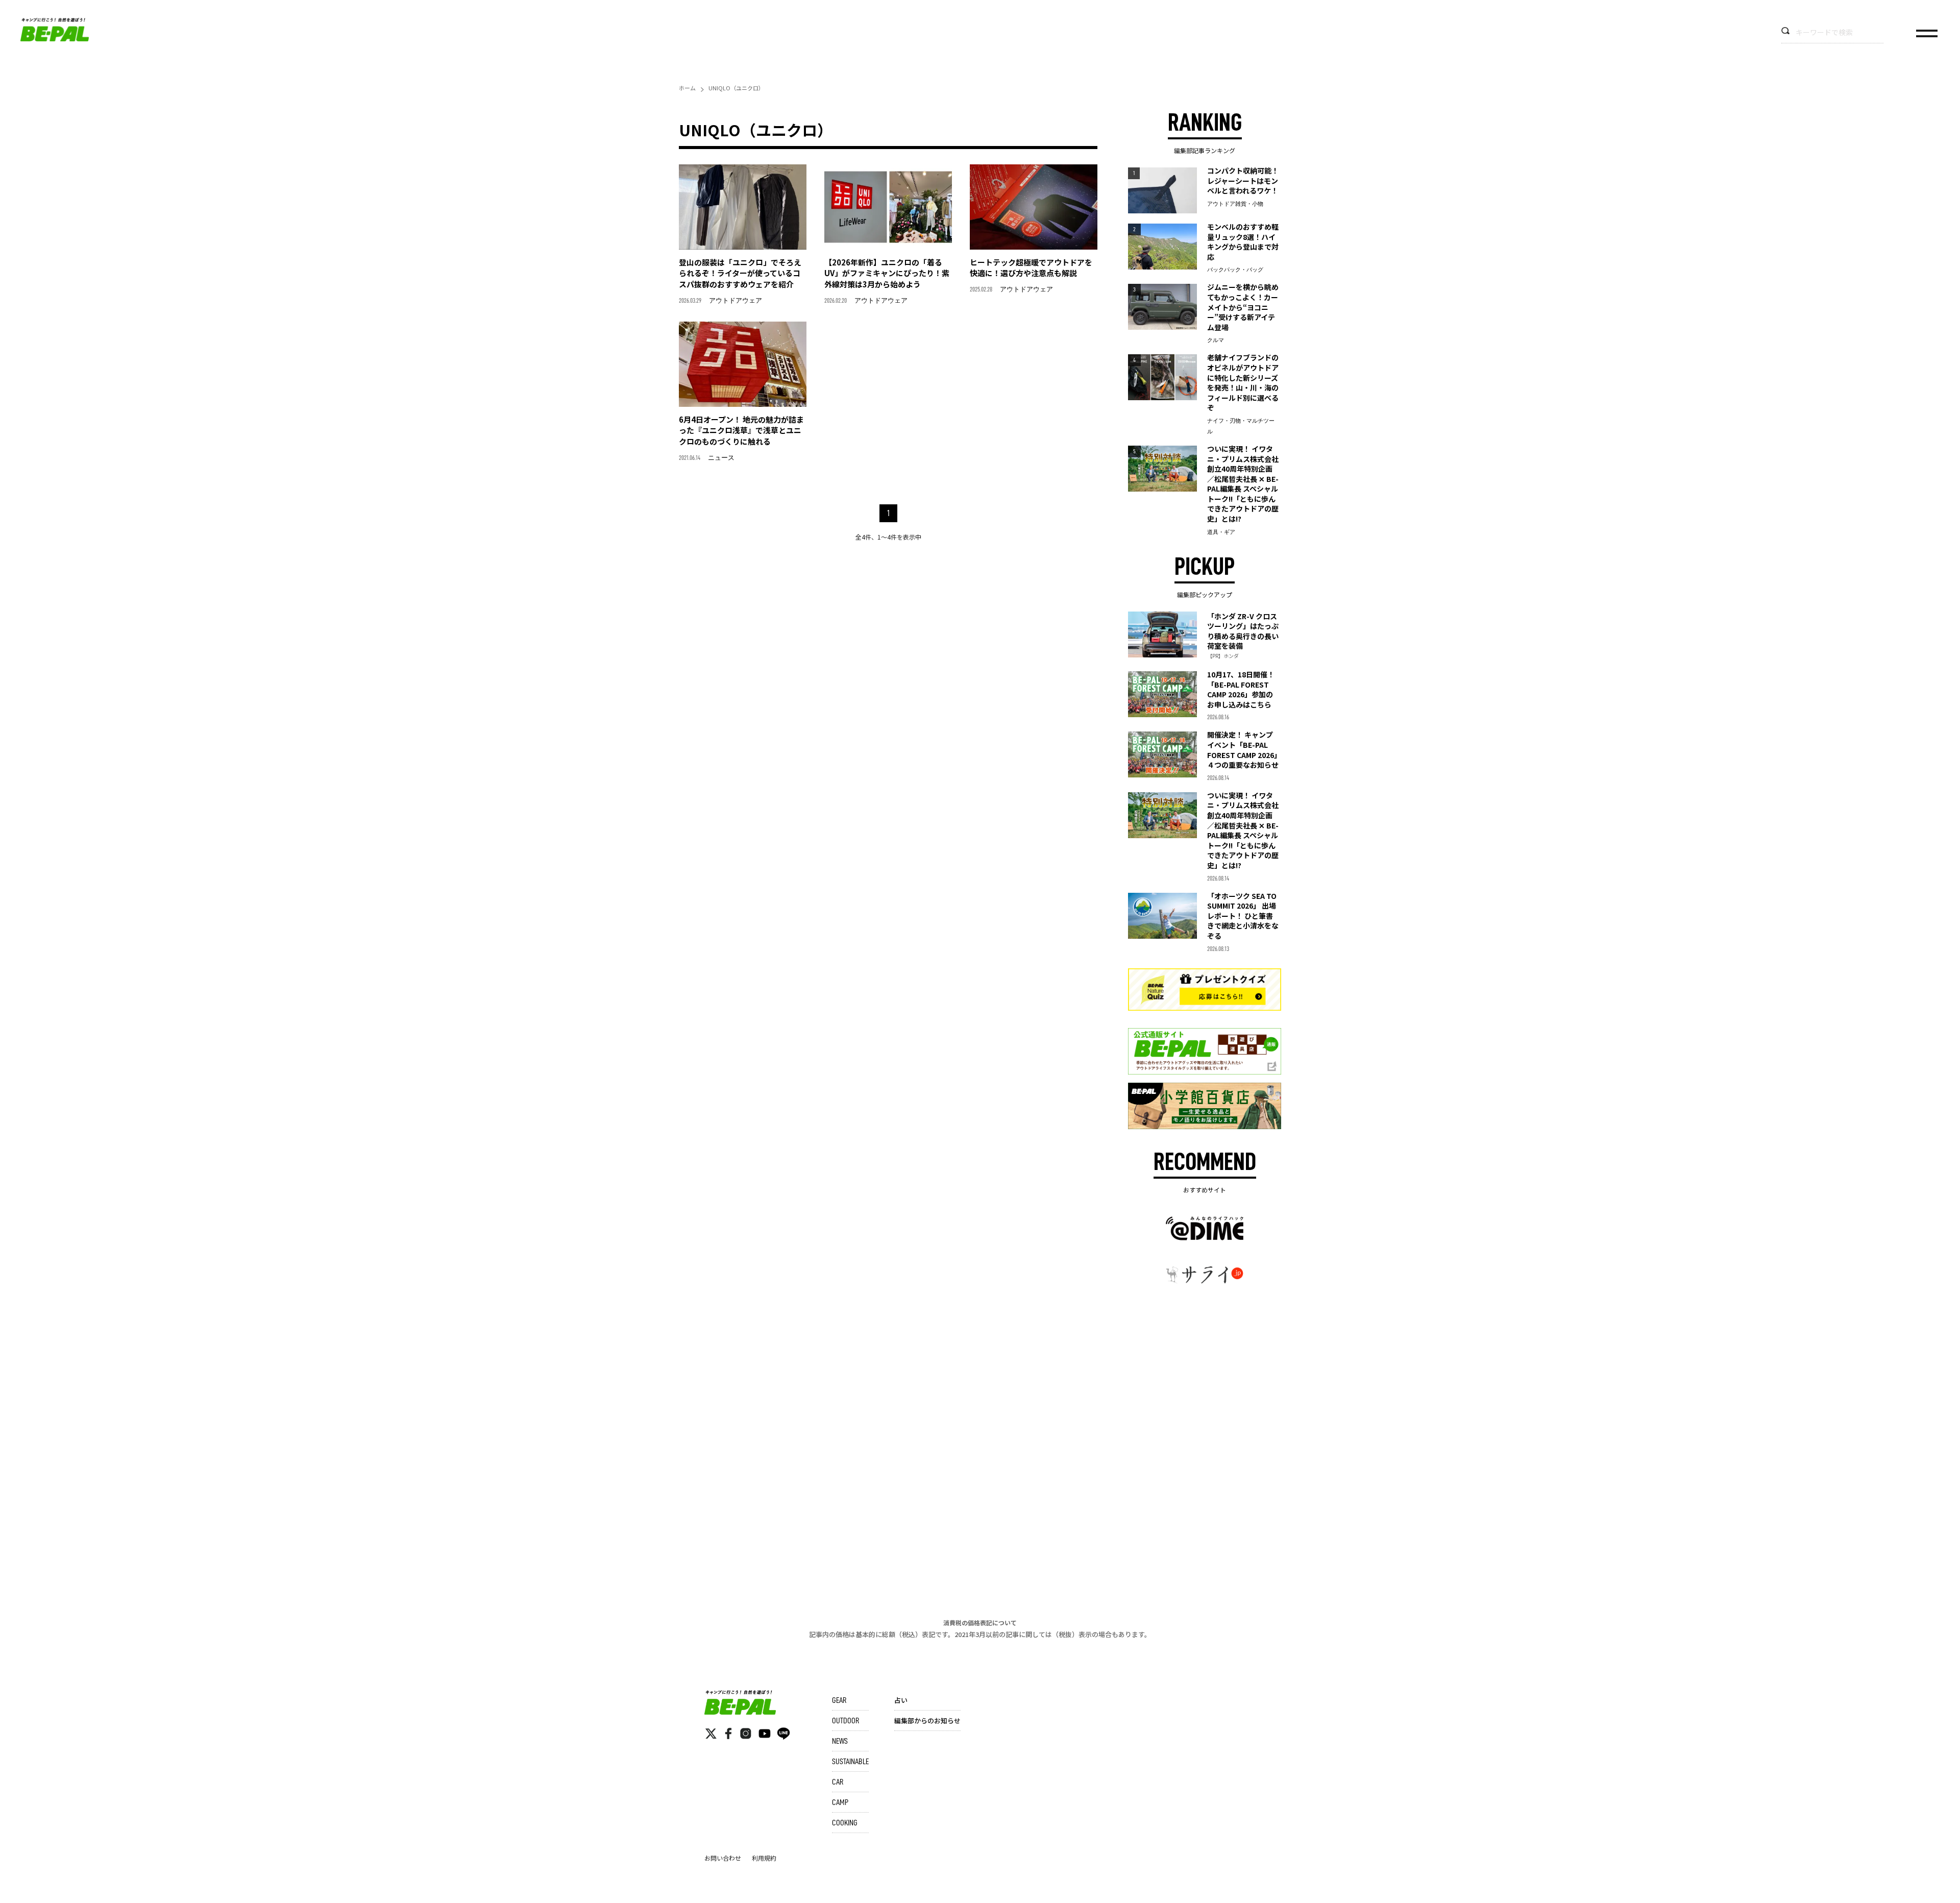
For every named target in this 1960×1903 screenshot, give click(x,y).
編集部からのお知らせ (927, 1721)
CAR (838, 1782)
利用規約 (764, 1858)
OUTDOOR (846, 1721)
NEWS (840, 1741)
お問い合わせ (723, 1858)
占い (901, 1700)
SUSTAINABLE (850, 1762)
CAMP (840, 1802)
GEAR (839, 1700)
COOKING (845, 1823)
